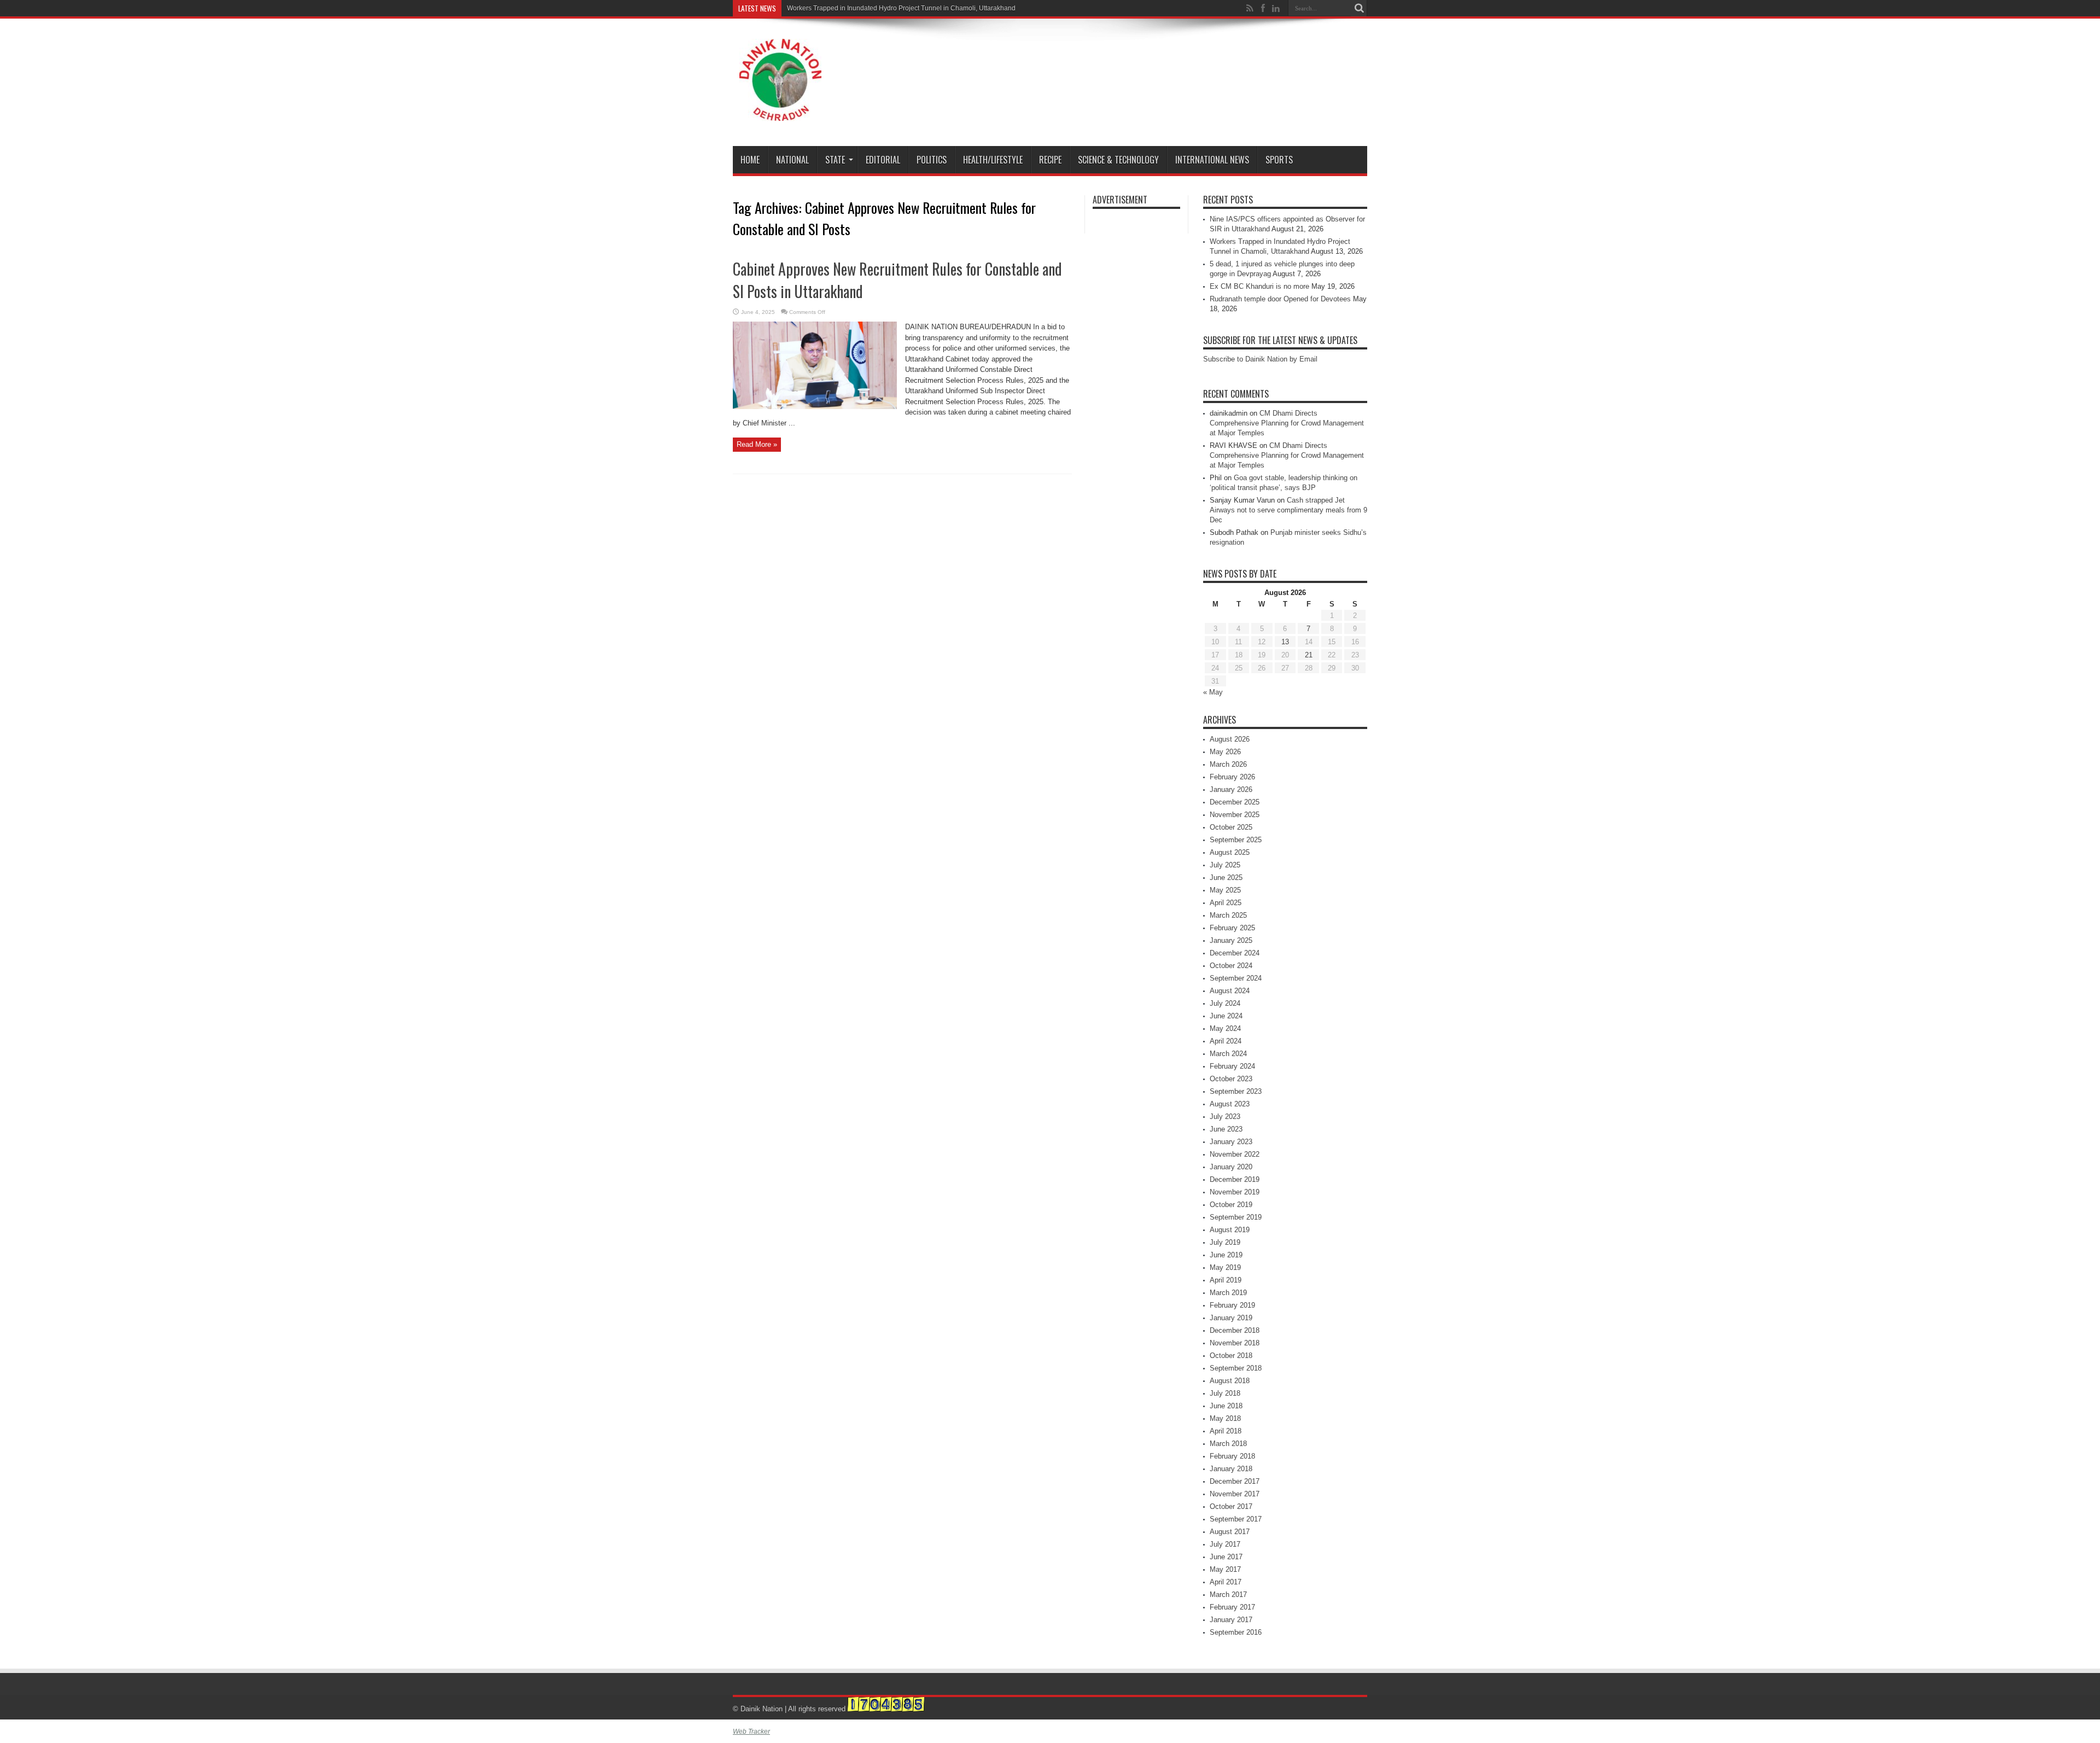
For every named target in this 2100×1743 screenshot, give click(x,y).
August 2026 (1230, 739)
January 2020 (1231, 1167)
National (792, 160)
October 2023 (1231, 1079)
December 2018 (1235, 1330)
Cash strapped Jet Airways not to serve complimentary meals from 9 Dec (1288, 510)
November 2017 (1235, 1494)
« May (1213, 692)
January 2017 (1231, 1620)
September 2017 (1236, 1519)
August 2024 (1230, 991)
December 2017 (1235, 1481)
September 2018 (1236, 1368)
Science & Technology (1118, 160)
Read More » (757, 444)
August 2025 (1230, 852)
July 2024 (1225, 1003)
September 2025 (1236, 840)
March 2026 (1228, 764)
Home (750, 160)
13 (1285, 642)
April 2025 (1226, 903)
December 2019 (1235, 1179)
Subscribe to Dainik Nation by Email (1260, 359)
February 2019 (1232, 1305)
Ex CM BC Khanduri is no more (1259, 286)
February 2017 (1232, 1607)
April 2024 (1226, 1041)
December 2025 (1235, 802)
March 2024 (1228, 1054)
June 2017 (1226, 1557)
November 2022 (1235, 1154)
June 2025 (1226, 878)
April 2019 (1226, 1280)
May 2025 (1225, 890)
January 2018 (1231, 1469)
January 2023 (1231, 1142)
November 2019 (1235, 1192)
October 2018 (1231, 1356)
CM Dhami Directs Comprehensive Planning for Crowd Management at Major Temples (1287, 423)
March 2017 (1228, 1595)
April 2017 (1226, 1582)
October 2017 (1231, 1506)
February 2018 (1232, 1456)
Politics (932, 160)
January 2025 (1231, 940)
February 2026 (1232, 777)
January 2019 (1231, 1318)
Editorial (883, 160)
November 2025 (1235, 815)
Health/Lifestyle (993, 160)
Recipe (1050, 160)
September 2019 (1236, 1217)
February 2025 (1232, 928)
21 (1309, 655)
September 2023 (1236, 1091)
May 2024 (1225, 1028)
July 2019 (1225, 1242)
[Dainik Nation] (780, 113)
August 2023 (1230, 1104)
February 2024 (1232, 1066)
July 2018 (1225, 1393)
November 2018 (1235, 1343)
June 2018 (1226, 1406)
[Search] (1359, 8)
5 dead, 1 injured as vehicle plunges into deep (856, 8)
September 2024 (1236, 978)
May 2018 (1225, 1418)
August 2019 (1230, 1230)
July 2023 (1225, 1117)
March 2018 (1228, 1444)
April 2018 (1226, 1431)
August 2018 (1230, 1381)
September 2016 (1236, 1632)
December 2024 (1235, 953)
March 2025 (1228, 915)
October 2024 (1231, 966)
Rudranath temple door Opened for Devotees (1280, 299)
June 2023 (1226, 1129)
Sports (1279, 160)
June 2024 (1226, 1016)
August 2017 (1230, 1532)
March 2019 (1228, 1293)
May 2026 (1225, 752)
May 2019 (1225, 1267)
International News (1212, 160)
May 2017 (1225, 1569)
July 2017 (1225, 1544)
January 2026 (1231, 789)
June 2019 (1226, 1255)
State (835, 160)
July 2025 (1225, 865)
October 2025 (1231, 827)
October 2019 (1231, 1205)
